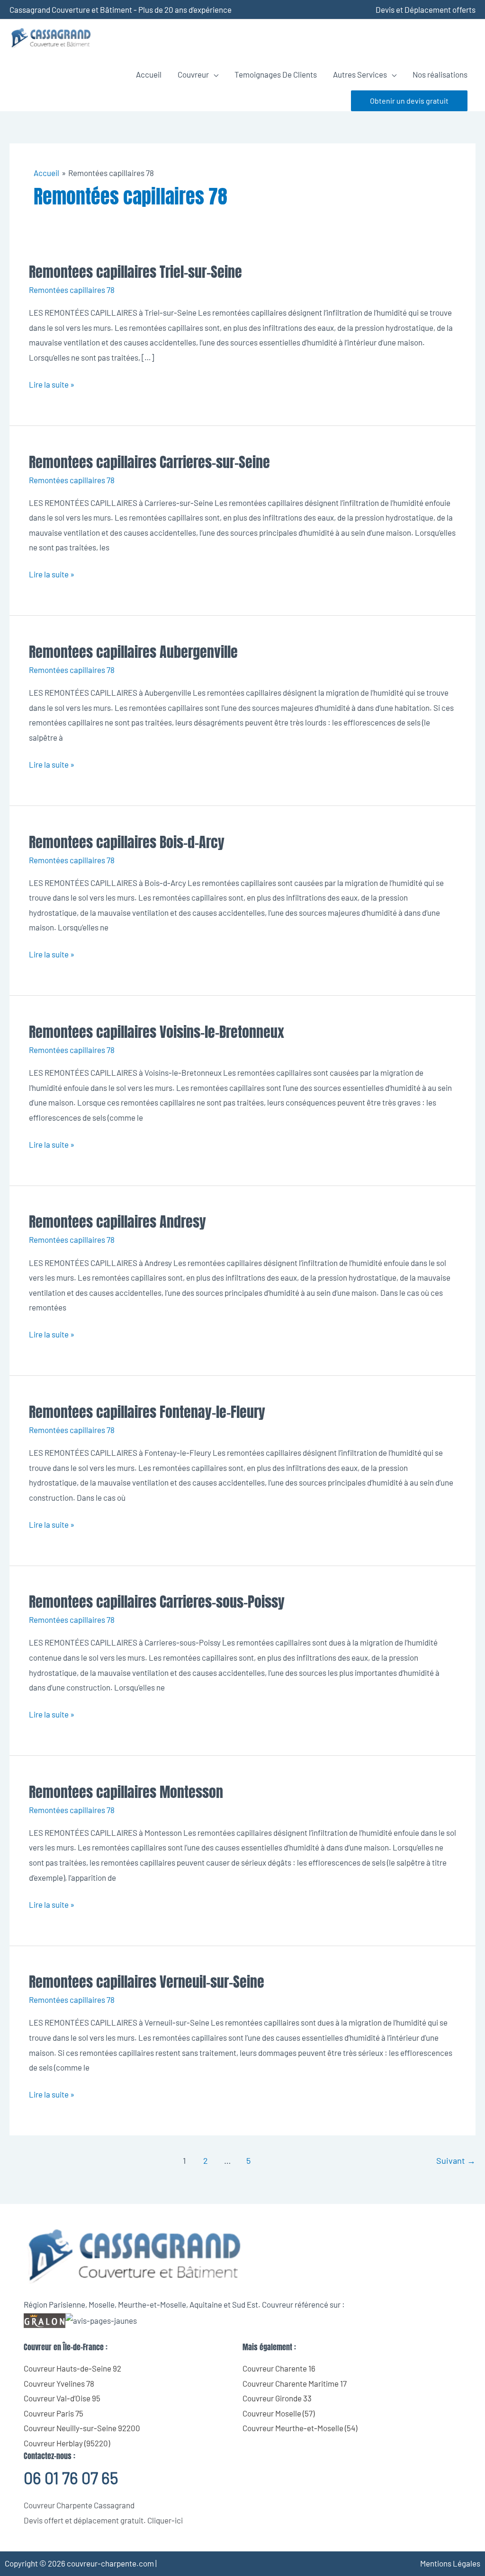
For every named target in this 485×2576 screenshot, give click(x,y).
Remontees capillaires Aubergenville (133, 652)
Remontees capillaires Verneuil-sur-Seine (147, 1982)
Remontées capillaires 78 (72, 290)
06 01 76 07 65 (71, 2478)
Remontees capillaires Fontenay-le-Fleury (147, 1412)
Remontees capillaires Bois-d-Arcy (127, 842)
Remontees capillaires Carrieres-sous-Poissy (157, 1602)
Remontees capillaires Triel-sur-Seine (135, 272)
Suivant (456, 2160)
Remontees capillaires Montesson (126, 1792)
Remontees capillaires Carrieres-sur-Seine (149, 462)
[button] (409, 101)
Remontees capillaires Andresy (117, 1222)
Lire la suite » (52, 383)
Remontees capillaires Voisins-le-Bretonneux (157, 1032)
